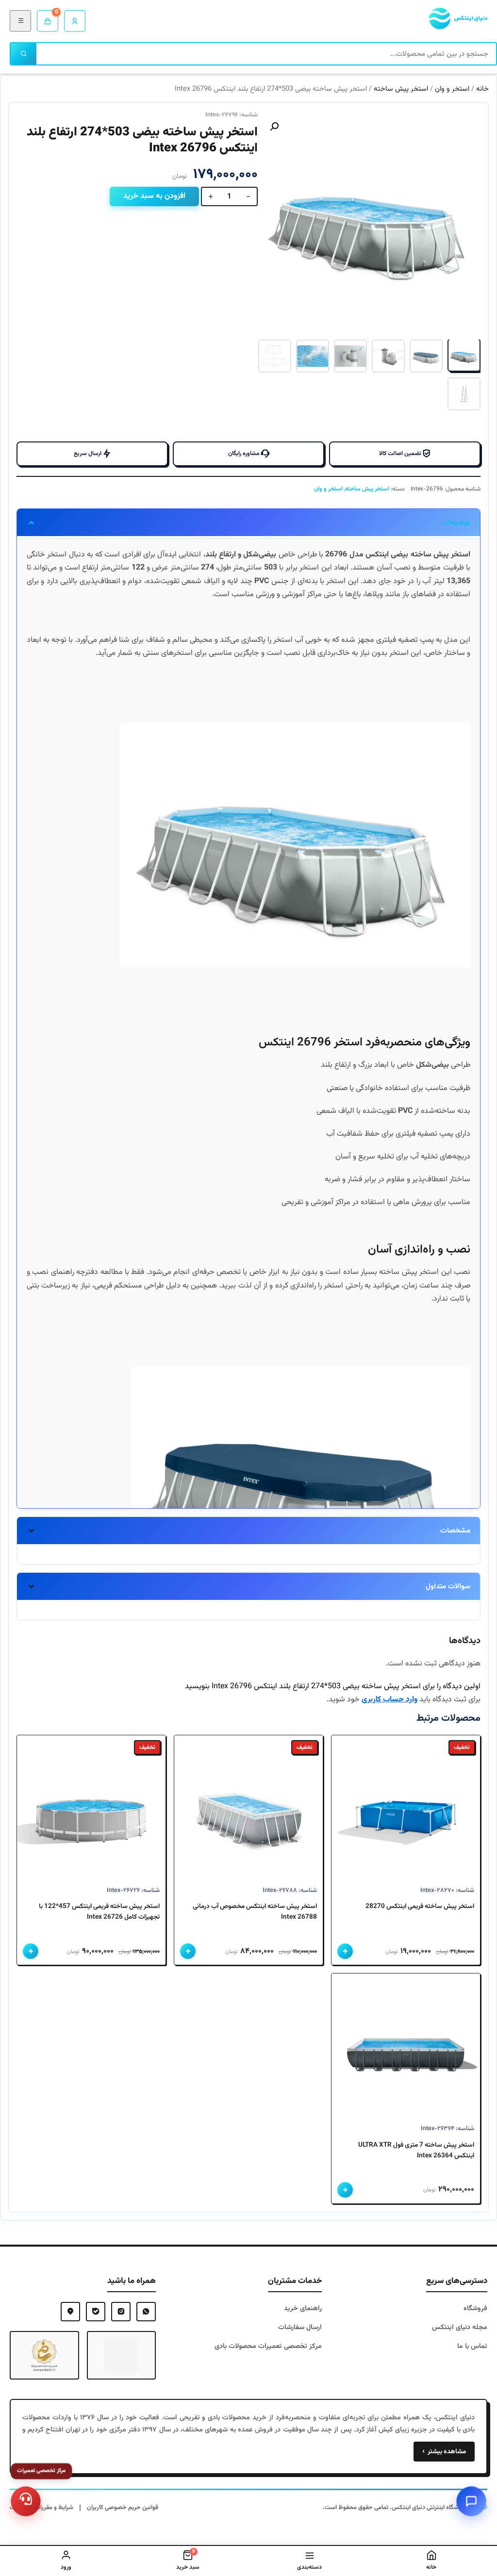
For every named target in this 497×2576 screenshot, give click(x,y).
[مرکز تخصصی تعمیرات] (26, 2501)
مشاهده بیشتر (444, 2452)
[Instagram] (121, 2312)
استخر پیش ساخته (401, 89)
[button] (274, 127)
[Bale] (96, 2312)
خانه (482, 89)
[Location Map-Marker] (70, 2312)
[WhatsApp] (146, 2312)
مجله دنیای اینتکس (460, 2327)
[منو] (20, 21)
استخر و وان (452, 89)
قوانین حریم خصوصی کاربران (123, 2508)
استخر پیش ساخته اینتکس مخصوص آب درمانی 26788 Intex (255, 1912)
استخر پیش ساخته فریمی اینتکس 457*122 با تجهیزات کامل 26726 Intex (99, 1912)
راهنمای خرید (303, 2308)
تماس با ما (472, 2346)
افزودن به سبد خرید (154, 196)
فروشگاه (475, 2308)
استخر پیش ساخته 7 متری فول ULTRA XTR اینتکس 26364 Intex (416, 2150)
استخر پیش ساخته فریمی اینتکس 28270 (420, 1906)
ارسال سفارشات (300, 2327)
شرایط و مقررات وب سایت (41, 2508)
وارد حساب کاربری (389, 1700)
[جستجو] (24, 54)
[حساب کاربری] (75, 21)
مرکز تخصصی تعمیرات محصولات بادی (268, 2346)
